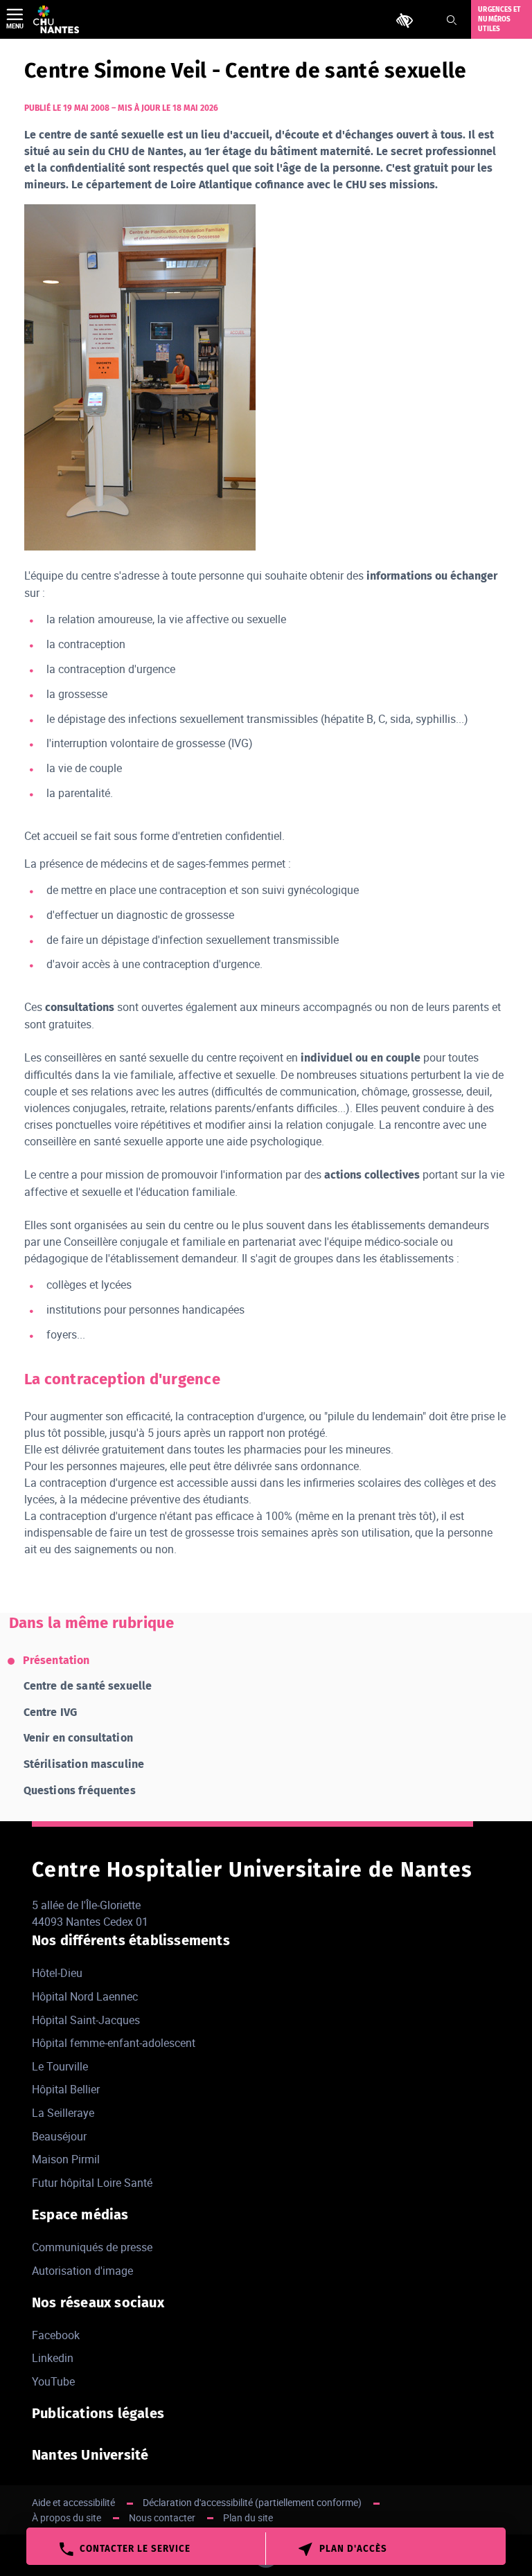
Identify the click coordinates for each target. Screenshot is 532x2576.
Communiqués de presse (92, 2247)
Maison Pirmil (66, 2159)
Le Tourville (60, 2066)
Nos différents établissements (131, 1940)
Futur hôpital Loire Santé (92, 2183)
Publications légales (98, 2413)
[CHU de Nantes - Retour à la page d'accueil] (56, 19)
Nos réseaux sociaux (98, 2302)
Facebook (56, 2335)
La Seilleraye (63, 2113)
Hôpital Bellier (66, 2089)
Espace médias (80, 2215)
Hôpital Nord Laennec (85, 1996)
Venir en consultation (78, 1738)
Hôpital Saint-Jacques (86, 2020)
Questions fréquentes (80, 1790)
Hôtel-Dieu (57, 1973)
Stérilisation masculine (84, 1764)
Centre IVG (51, 1712)
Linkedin (53, 2358)
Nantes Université (90, 2455)
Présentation (56, 1660)
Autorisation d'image (82, 2271)
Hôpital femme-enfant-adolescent (114, 2043)
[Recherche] (452, 20)
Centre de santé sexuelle (88, 1686)
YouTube (53, 2381)
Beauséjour (59, 2136)
